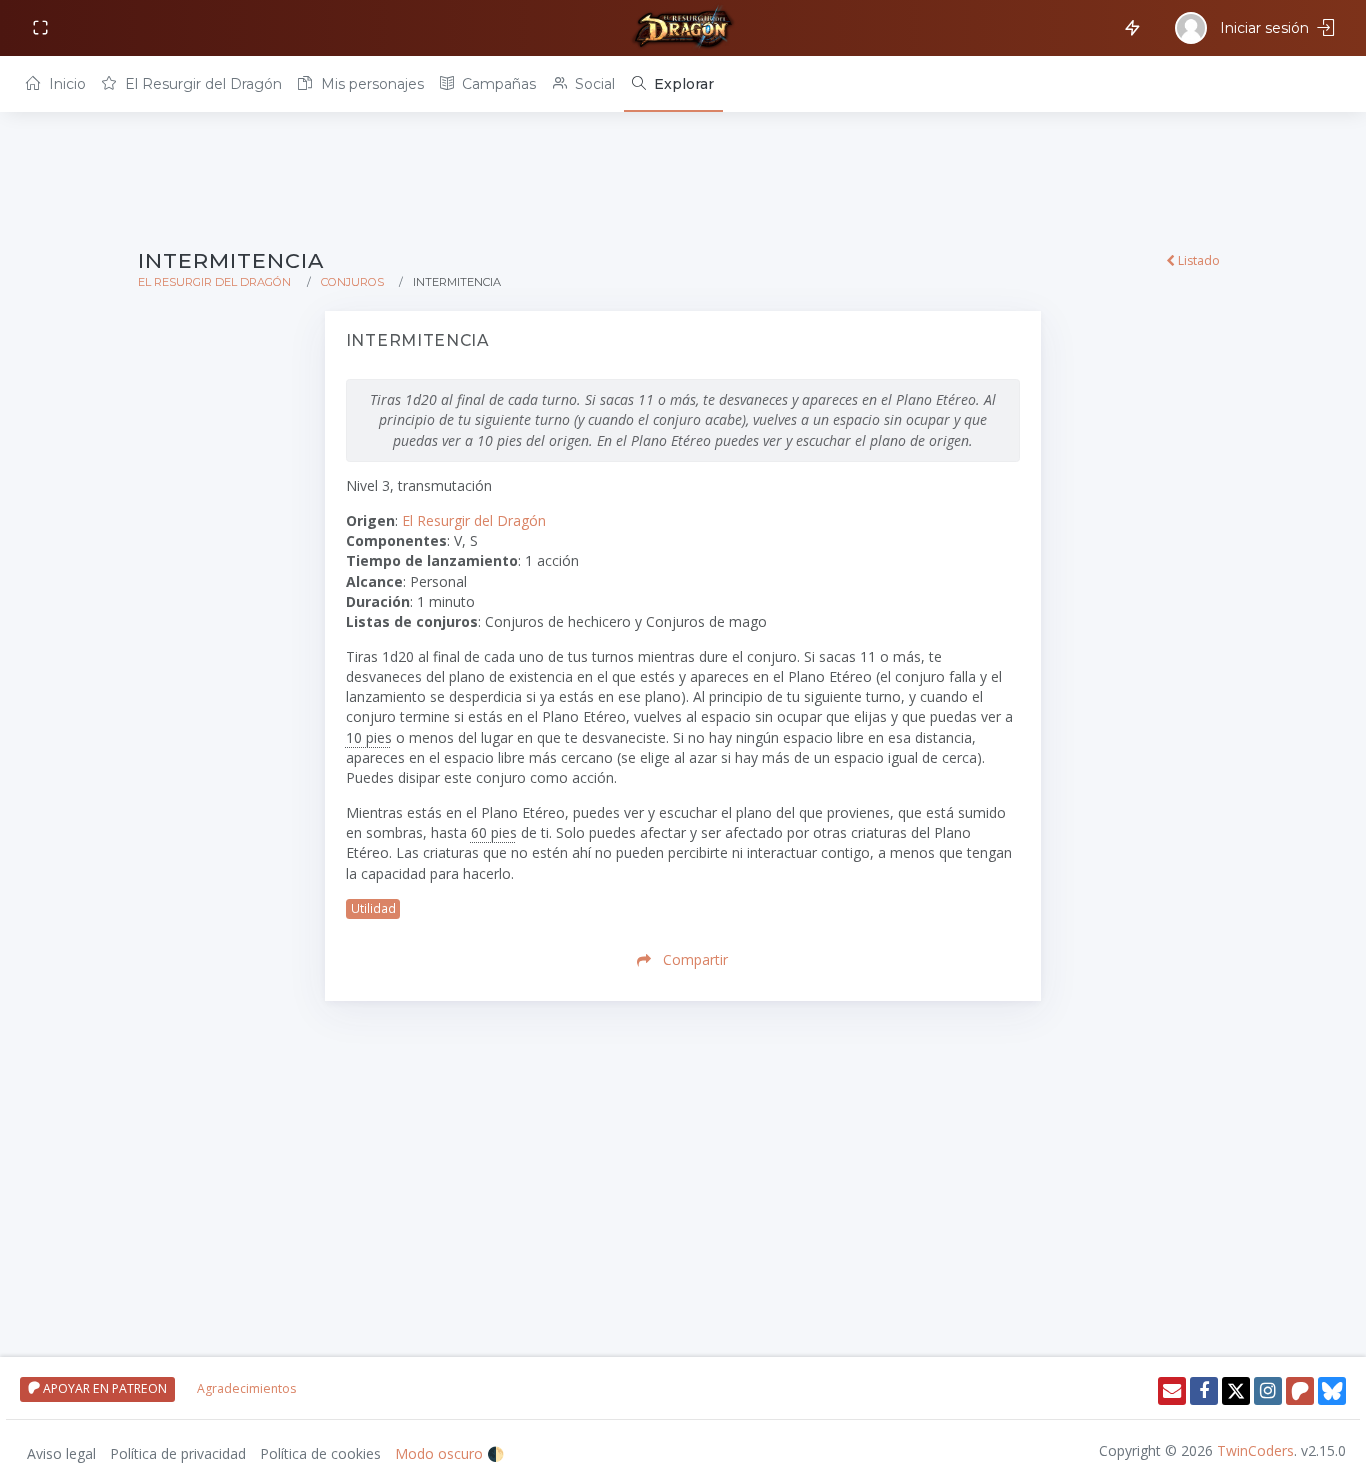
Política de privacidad (178, 1453)
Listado (1197, 260)
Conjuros (352, 282)
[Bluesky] (1332, 1391)
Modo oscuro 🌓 (449, 1453)
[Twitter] (1236, 1391)
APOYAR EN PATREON (103, 1388)
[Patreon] (1300, 1391)
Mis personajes (370, 84)
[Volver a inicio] (683, 28)
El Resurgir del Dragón (201, 84)
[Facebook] (1204, 1391)
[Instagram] (1268, 1391)
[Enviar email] (1172, 1391)
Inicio (65, 84)
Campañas (497, 84)
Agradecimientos (246, 1388)
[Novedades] (1129, 26)
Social (593, 84)
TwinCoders (1255, 1450)
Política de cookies (320, 1453)
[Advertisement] (683, 182)
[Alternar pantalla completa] (42, 28)
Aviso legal (61, 1453)
